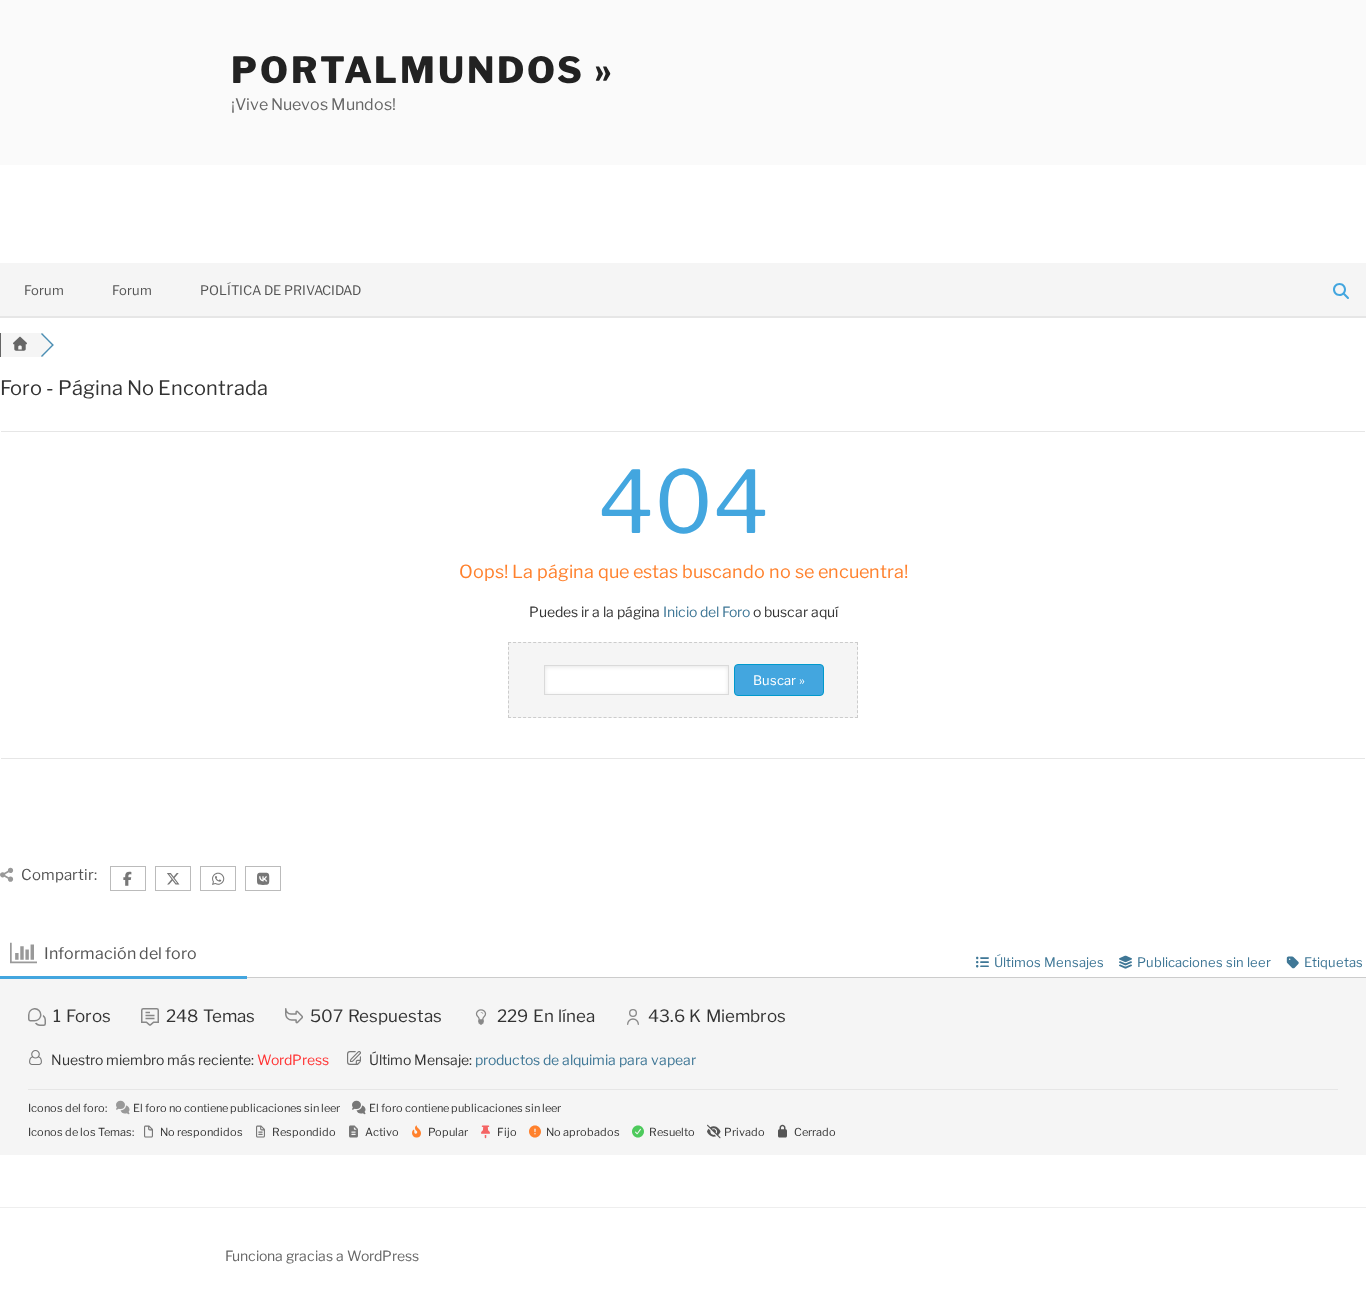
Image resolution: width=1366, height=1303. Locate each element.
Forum (44, 290)
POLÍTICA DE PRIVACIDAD (280, 290)
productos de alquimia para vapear (585, 1059)
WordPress (293, 1059)
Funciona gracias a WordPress (322, 1255)
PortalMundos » (423, 70)
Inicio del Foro (706, 611)
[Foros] (20, 345)
